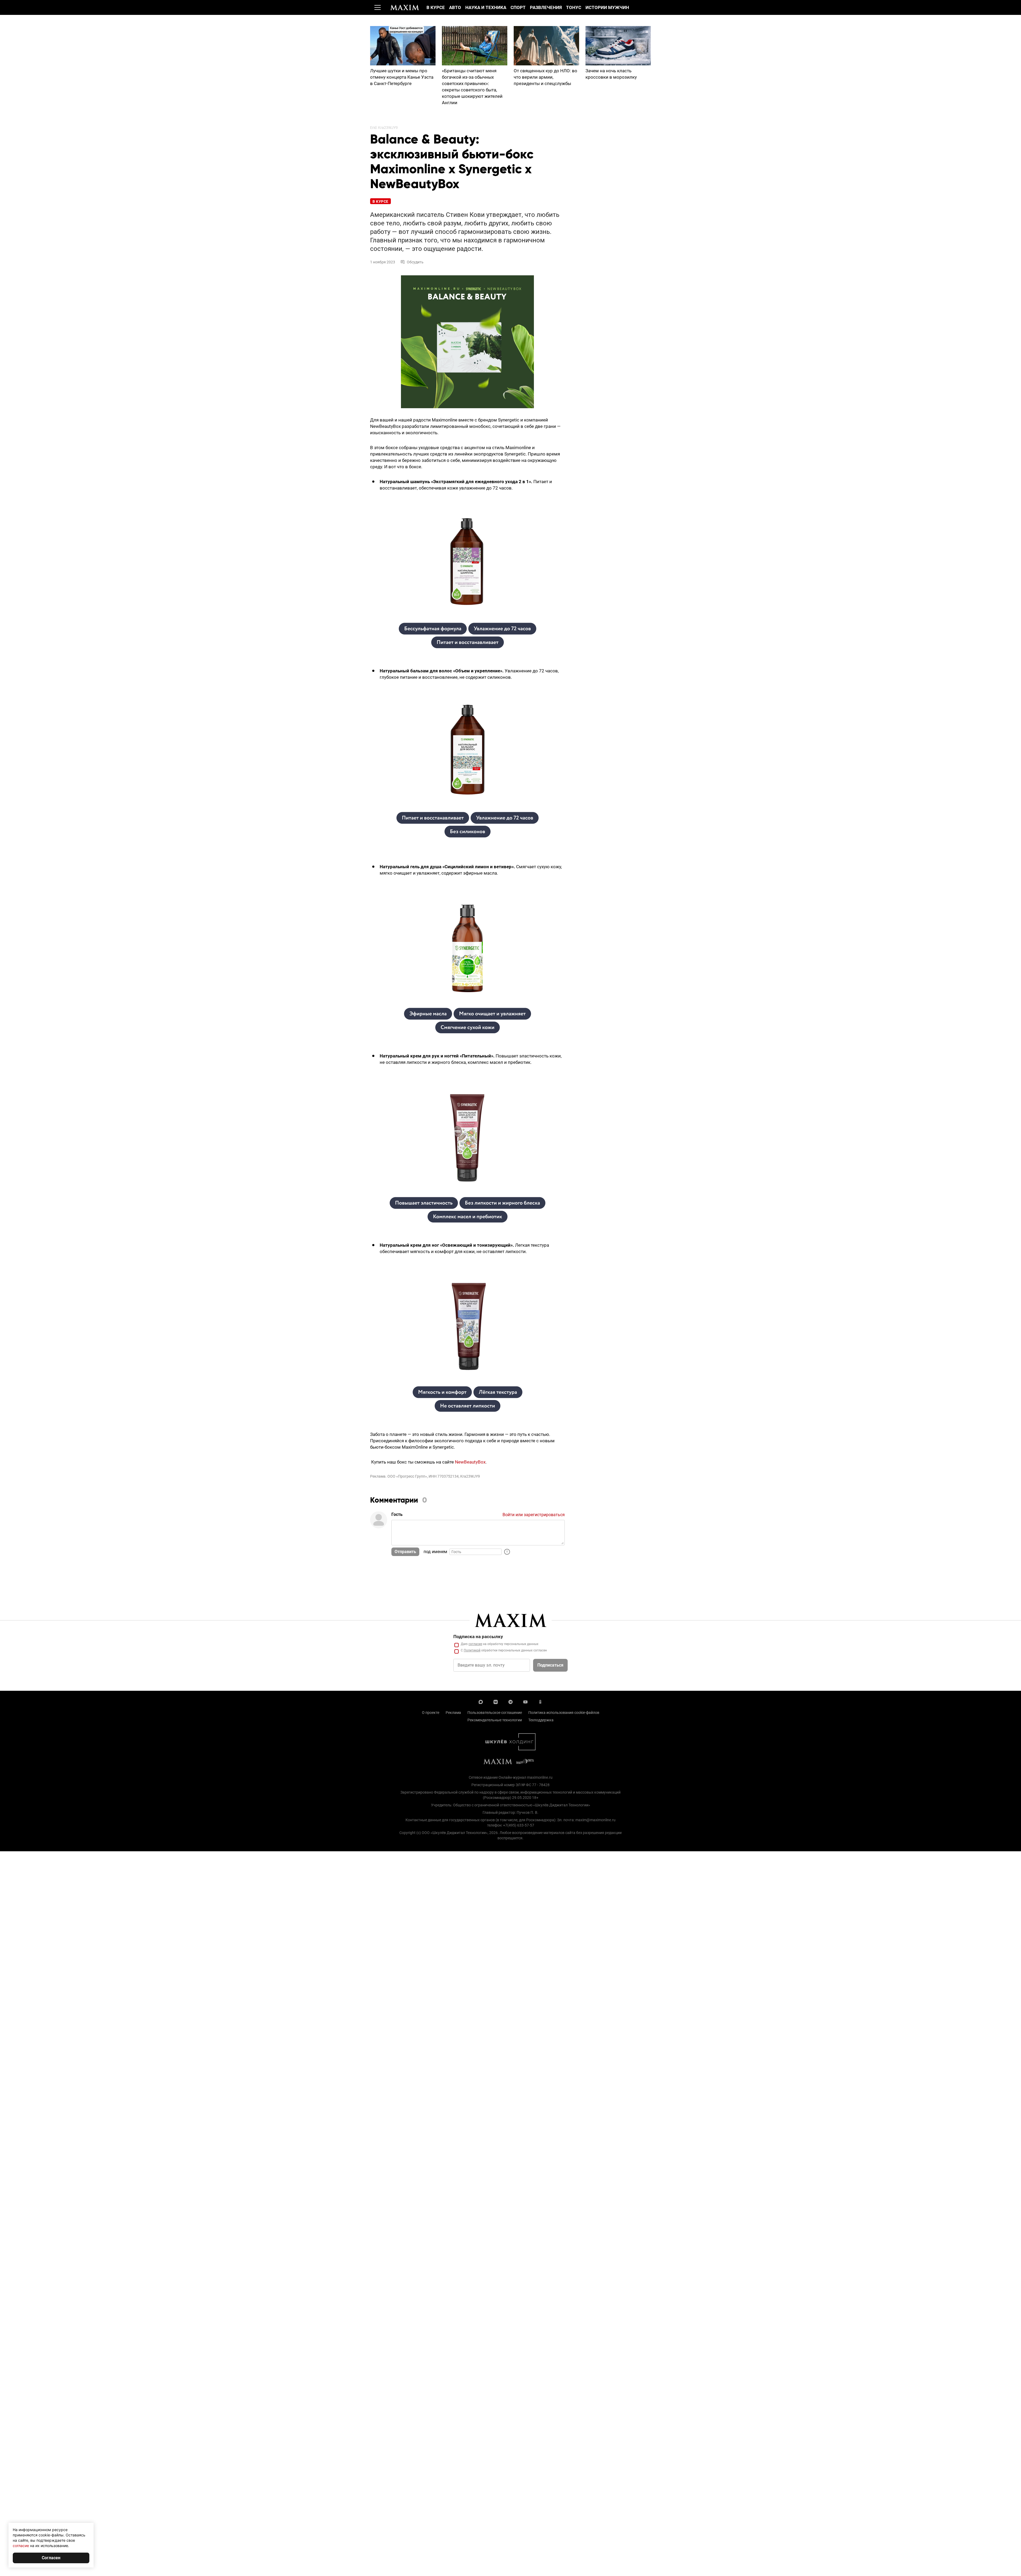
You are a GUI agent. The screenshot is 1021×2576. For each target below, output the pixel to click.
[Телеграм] (510, 1701)
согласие (475, 1644)
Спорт (518, 7)
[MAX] (481, 1701)
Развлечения (546, 7)
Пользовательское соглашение (495, 1713)
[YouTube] (525, 1701)
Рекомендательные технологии (495, 1720)
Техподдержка (541, 1720)
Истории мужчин (607, 7)
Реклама (453, 1713)
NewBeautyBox (470, 1462)
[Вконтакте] (496, 1701)
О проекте (431, 1713)
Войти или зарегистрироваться (534, 1515)
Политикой (472, 1650)
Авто (455, 7)
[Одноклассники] (540, 1701)
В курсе (436, 7)
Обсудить (415, 262)
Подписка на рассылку (478, 1637)
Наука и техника (486, 7)
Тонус (574, 7)
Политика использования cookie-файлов (564, 1713)
